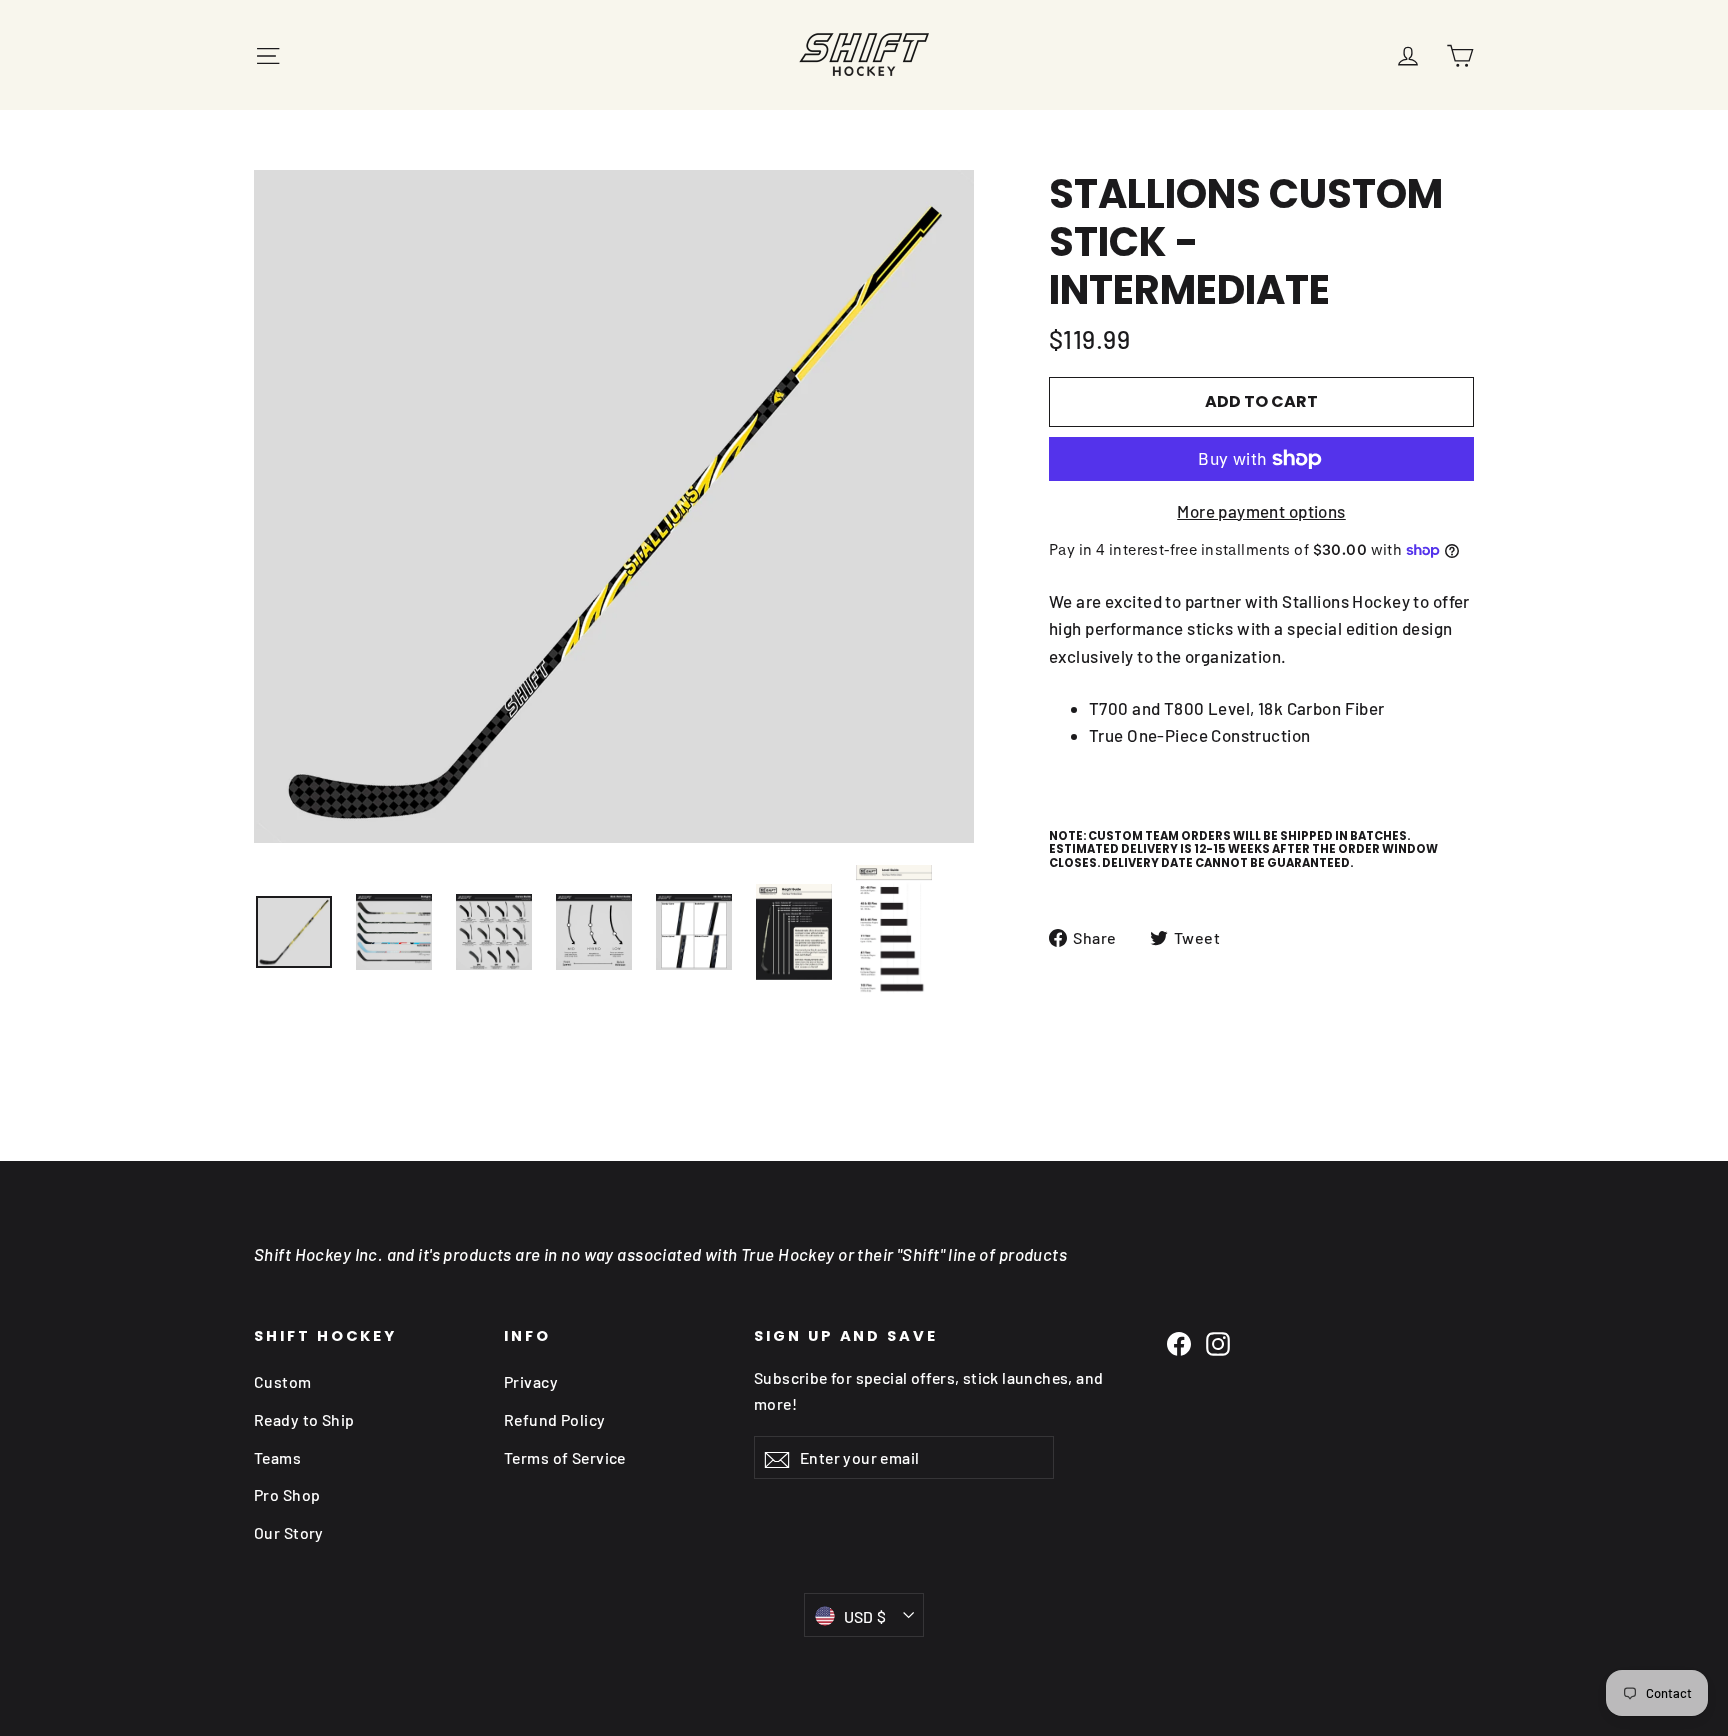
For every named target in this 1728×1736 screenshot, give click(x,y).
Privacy (531, 1381)
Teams (277, 1457)
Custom (283, 1381)
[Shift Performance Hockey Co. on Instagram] (1218, 1342)
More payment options (1261, 511)
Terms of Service (565, 1457)
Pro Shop (287, 1494)
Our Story (289, 1532)
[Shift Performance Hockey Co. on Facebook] (1179, 1342)
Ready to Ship (304, 1419)
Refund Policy (555, 1419)
